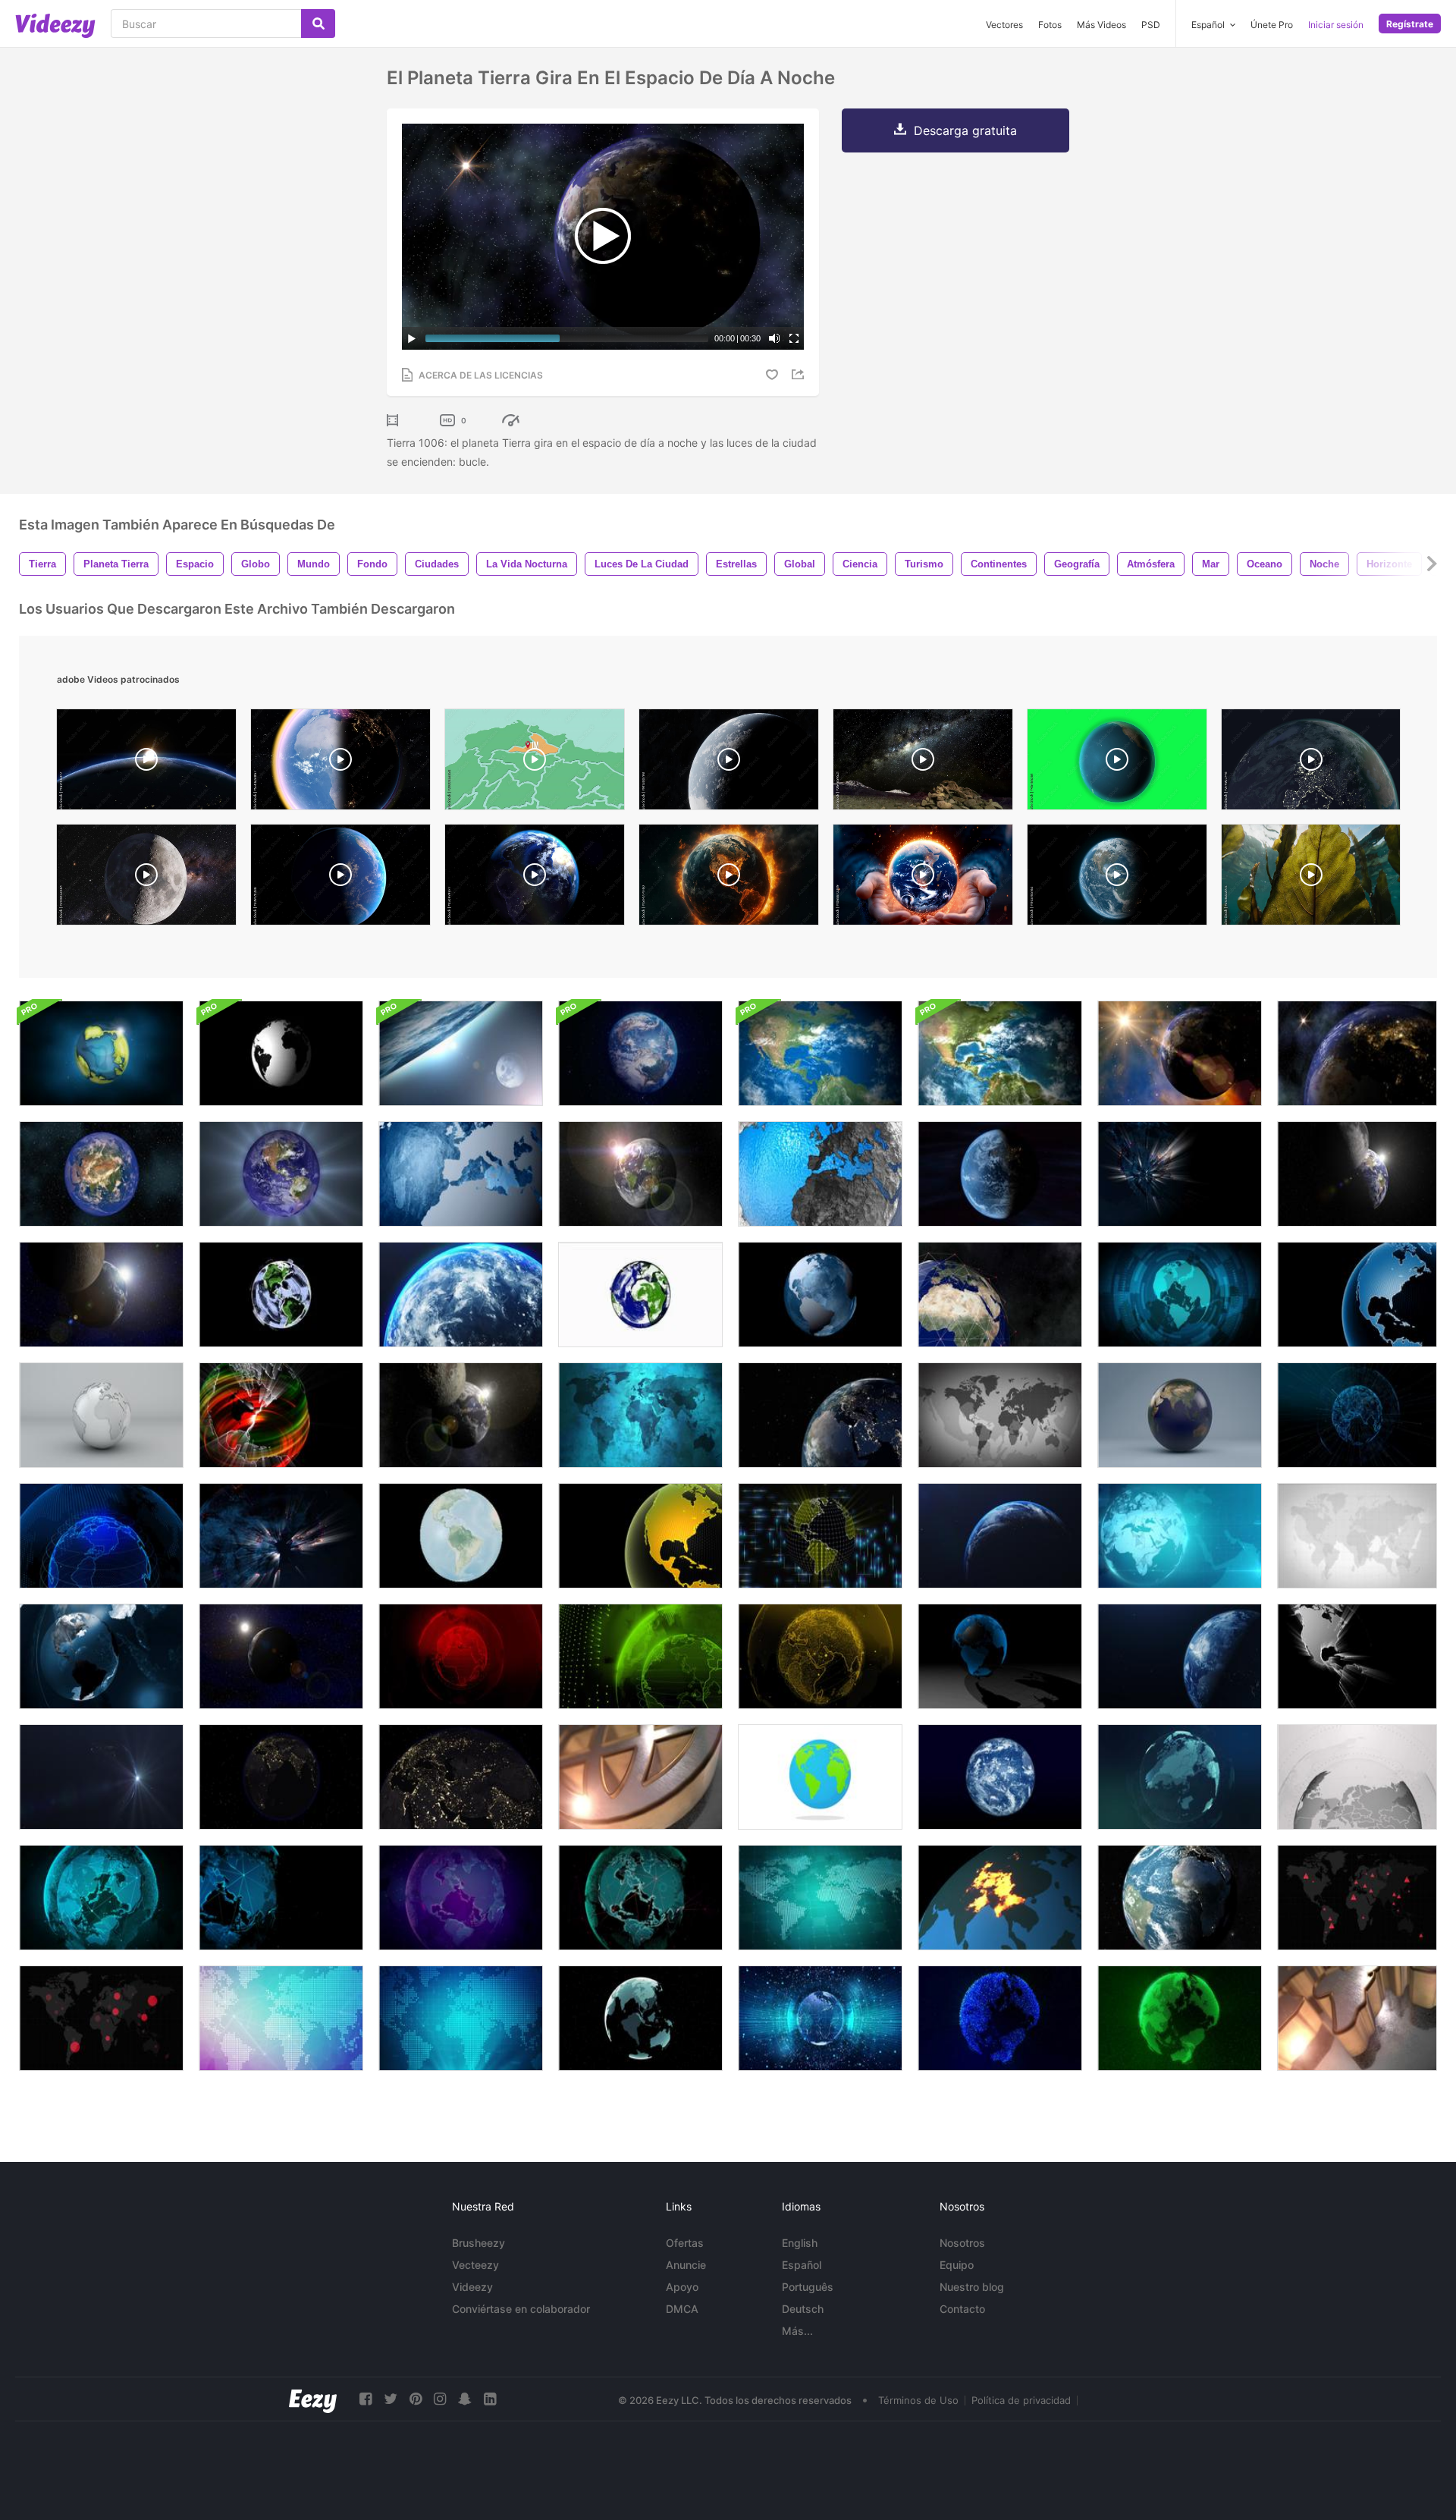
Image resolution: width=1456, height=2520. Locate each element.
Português (808, 2287)
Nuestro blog (972, 2287)
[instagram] (440, 2399)
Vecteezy (475, 2265)
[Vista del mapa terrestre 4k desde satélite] (1000, 1053)
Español (802, 2265)
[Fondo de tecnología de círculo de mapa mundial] (1180, 1295)
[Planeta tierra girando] (1311, 763)
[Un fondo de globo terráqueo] (461, 1174)
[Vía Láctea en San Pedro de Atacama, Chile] (923, 763)
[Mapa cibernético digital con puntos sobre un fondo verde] (820, 1898)
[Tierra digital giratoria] (640, 2018)
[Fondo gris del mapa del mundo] (1000, 1415)
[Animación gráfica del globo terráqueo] (820, 1174)
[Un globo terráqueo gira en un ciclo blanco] (101, 1415)
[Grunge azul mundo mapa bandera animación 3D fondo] (640, 1415)
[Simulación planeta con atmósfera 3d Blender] (729, 763)
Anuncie (686, 2265)
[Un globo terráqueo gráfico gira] (640, 1536)
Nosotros (962, 2243)
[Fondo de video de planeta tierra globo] (101, 1656)
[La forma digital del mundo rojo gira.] (461, 1656)
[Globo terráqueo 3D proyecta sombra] (1000, 1656)
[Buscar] (318, 24)
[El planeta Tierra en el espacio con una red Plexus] (1000, 1295)
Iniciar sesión (1336, 25)
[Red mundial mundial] (1180, 1536)
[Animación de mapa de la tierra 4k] (820, 1053)
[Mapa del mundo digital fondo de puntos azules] (461, 2018)
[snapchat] (465, 2399)
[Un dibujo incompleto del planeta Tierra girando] (281, 1295)
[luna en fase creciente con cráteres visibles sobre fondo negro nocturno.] (146, 878)
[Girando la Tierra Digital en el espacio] (820, 2018)
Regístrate (1410, 24)
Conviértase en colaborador (521, 2309)
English (800, 2243)
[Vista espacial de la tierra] (820, 1415)
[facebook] (366, 2399)
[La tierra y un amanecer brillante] (1000, 1536)
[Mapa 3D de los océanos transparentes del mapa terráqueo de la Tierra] (1357, 2018)
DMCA (682, 2309)
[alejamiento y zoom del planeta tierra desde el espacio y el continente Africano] (535, 878)
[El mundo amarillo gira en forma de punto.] (820, 1656)
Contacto (962, 2309)
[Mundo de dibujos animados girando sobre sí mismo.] (820, 1777)
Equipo (957, 2265)
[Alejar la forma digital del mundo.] (1357, 1415)
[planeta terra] (1117, 878)
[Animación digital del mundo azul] (1180, 1777)
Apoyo (682, 2287)
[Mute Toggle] (774, 338)
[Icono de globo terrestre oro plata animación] (640, 1777)
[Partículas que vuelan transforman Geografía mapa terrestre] (461, 1536)
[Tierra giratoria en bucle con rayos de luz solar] (101, 1777)
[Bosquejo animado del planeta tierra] (640, 1295)
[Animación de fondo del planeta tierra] (101, 1053)
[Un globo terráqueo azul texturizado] (1357, 1295)
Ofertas (685, 2243)
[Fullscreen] (794, 338)
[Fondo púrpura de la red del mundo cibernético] (461, 1898)
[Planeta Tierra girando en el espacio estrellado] (640, 1174)
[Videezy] (55, 26)
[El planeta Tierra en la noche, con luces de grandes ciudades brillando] (1180, 1174)
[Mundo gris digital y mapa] (1357, 1777)
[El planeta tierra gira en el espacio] (1000, 1174)
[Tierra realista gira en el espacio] (640, 1053)
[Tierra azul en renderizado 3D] (1000, 1777)
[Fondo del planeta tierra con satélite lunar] (461, 1053)
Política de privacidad (1021, 2400)
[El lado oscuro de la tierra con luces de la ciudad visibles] (281, 1777)
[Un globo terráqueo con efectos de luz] (281, 1415)
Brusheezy (479, 2243)
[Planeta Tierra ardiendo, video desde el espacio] (729, 878)
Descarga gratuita (965, 130)
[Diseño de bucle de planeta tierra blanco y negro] (281, 1053)
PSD (1151, 25)
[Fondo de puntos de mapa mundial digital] (281, 2018)
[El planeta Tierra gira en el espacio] (101, 1174)
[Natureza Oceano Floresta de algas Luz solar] (1311, 878)
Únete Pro (1272, 25)
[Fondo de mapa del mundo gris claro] (1357, 1536)
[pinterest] (416, 2399)
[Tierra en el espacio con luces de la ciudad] (281, 1536)
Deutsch (803, 2309)
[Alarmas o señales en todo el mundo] (1357, 1898)
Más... (797, 2331)
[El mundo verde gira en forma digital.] (640, 1656)
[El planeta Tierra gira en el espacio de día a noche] (1180, 1053)
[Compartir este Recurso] (800, 374)
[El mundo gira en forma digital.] (101, 1536)
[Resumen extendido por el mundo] (1000, 1898)
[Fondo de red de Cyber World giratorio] (101, 1898)
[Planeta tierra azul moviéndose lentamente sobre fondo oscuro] (1180, 1656)
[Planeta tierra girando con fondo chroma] (1117, 763)
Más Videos (1101, 25)
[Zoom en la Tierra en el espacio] (461, 1295)
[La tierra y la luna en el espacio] (101, 1295)
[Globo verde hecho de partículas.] (1180, 2018)
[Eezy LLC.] (313, 2399)
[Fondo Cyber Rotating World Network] (640, 1898)
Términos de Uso (918, 2400)
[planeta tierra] (146, 763)
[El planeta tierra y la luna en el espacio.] (461, 1415)
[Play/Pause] (412, 338)
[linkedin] (490, 2399)
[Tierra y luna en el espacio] (281, 1656)
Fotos (1050, 25)
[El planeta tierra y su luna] (1357, 1174)
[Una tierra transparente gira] (820, 1295)
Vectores (1004, 25)
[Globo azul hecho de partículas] (1000, 2018)
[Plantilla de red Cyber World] (281, 1898)
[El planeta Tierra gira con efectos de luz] (281, 1174)
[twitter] (391, 2399)
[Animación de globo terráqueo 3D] (1180, 1415)
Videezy (472, 2287)
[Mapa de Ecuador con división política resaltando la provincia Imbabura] (535, 763)
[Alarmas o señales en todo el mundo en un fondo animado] (101, 2018)
